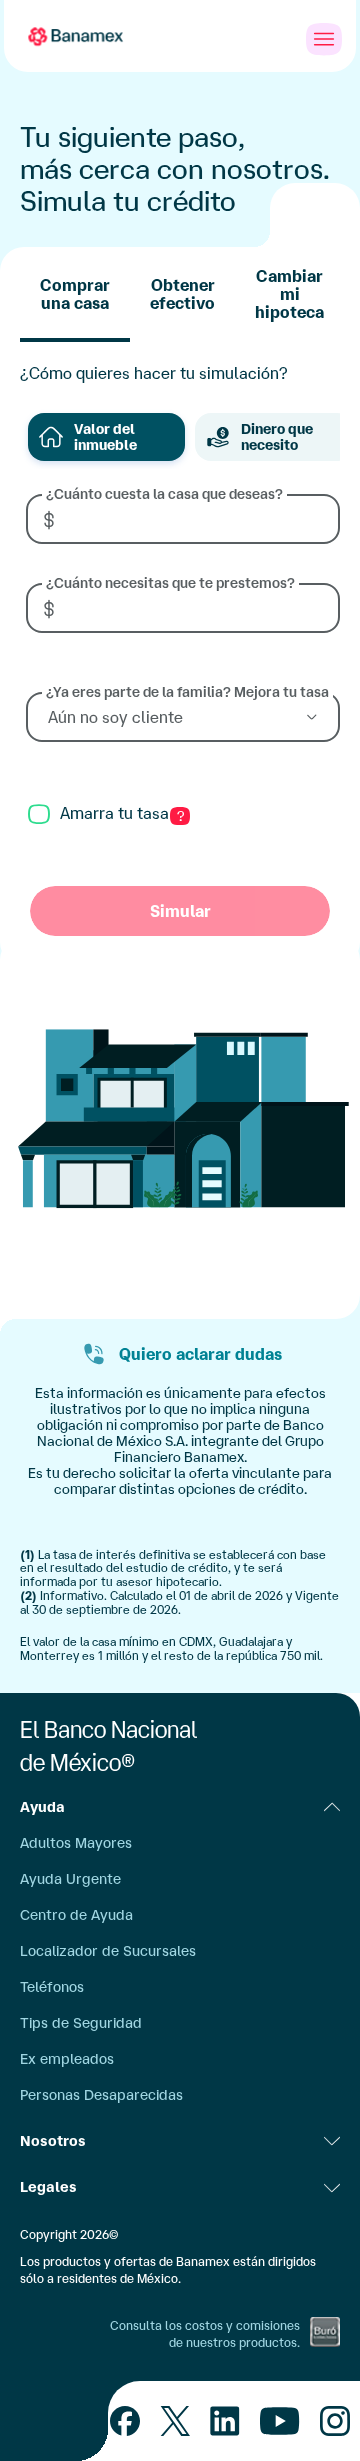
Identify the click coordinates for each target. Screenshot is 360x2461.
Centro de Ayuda (76, 1915)
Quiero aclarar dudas (200, 1354)
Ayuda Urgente (70, 1879)
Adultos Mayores (76, 1843)
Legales (48, 2187)
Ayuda (42, 1807)
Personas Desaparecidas (101, 2095)
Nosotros (53, 2141)
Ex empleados (67, 2059)
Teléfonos (52, 1987)
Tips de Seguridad (81, 2023)
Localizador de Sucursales (108, 1951)
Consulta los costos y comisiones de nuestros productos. (205, 2334)
